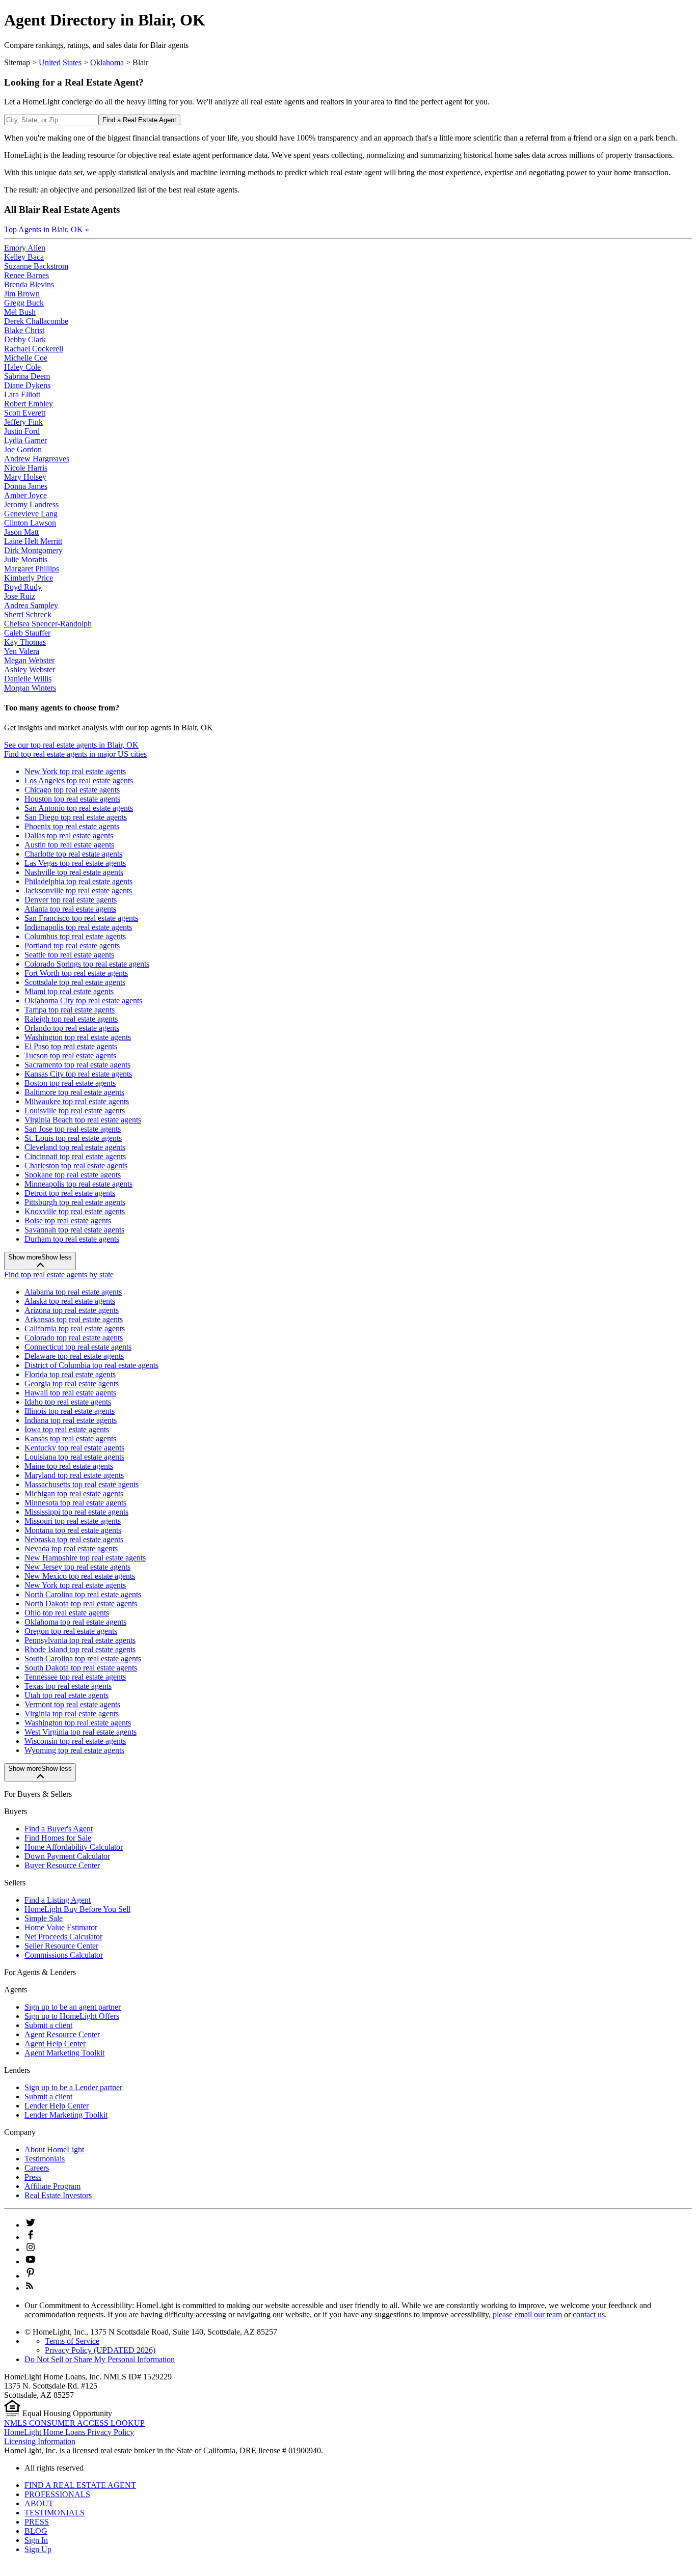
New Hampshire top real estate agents (85, 1558)
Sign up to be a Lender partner (73, 2087)
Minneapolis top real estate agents (78, 1184)
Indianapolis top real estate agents (78, 927)
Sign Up (38, 2549)
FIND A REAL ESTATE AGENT (80, 2485)
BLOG (36, 2531)
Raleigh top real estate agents (71, 1019)
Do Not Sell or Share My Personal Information (100, 2359)
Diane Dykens (27, 385)
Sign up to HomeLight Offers (72, 2016)
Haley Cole (22, 367)
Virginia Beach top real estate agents (83, 1120)
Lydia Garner (25, 440)
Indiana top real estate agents (71, 1420)
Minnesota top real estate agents (75, 1503)
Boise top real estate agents (68, 1221)
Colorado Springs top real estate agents (87, 964)
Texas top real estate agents (68, 1686)
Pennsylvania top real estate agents (80, 1640)
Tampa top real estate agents (70, 1010)
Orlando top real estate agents (72, 1028)
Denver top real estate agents (71, 900)
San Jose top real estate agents (73, 1129)
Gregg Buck (24, 303)
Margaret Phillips (32, 569)
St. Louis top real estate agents (73, 1138)
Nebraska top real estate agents (74, 1539)
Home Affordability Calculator (74, 1847)
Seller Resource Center (61, 1946)
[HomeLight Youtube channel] (31, 2262)
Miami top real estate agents (69, 991)
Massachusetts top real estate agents (82, 1484)
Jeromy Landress (31, 504)
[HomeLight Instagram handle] (31, 2249)
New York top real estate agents (75, 771)
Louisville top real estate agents (75, 1111)
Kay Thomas (25, 642)
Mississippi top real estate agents (76, 1512)
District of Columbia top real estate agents (91, 1365)
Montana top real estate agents (73, 1530)
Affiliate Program (52, 2186)
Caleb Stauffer (27, 633)
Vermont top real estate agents (72, 1704)
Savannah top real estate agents (74, 1230)
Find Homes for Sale (58, 1838)
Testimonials (45, 2159)
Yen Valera (22, 651)
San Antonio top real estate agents (79, 808)
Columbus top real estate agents (75, 936)
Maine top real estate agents (69, 1466)
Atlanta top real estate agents (70, 909)
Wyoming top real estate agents (74, 1750)
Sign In (36, 2540)
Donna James (26, 486)
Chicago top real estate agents (72, 790)
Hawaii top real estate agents (70, 1393)
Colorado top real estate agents (74, 1338)
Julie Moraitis (26, 559)
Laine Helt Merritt (33, 541)
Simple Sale (44, 1918)
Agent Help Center (55, 2044)
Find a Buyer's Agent (59, 1829)
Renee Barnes (26, 275)
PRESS (37, 2522)
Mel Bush (20, 312)
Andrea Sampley (31, 605)
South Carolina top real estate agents (83, 1659)
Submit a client (48, 2025)
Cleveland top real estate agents (75, 1147)
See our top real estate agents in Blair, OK (71, 745)
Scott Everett (25, 413)
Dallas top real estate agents (69, 835)
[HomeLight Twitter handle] (31, 2225)
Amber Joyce (25, 495)
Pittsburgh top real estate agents (75, 1202)
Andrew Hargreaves (37, 459)
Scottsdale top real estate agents (75, 982)
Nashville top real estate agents (74, 872)
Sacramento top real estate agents (77, 1065)
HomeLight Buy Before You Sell (77, 1909)
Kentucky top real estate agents (74, 1448)
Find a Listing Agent (58, 1900)
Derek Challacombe (36, 321)
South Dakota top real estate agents (81, 1668)
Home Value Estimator (61, 1927)
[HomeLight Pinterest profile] (31, 2276)
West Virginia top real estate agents (81, 1732)
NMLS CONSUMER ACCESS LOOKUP (74, 2423)
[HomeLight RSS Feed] (30, 2288)
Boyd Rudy (23, 587)
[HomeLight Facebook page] (31, 2237)
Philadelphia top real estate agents (78, 881)
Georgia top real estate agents (72, 1383)
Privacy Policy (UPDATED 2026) (100, 2350)
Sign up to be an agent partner (73, 2007)
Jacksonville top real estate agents (78, 890)
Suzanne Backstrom (36, 266)
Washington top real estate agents (78, 1037)
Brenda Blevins (29, 284)
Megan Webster (29, 660)
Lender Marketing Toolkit (66, 2115)
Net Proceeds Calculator (63, 1937)
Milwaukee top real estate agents (77, 1101)
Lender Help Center (57, 2106)
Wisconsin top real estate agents (75, 1741)
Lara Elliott (22, 394)
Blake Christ (24, 330)
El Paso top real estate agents (71, 1046)
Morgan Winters (30, 688)
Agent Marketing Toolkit (64, 2053)
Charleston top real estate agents (76, 1166)
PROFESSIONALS (57, 2494)
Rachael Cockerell (34, 349)
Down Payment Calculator (67, 1856)
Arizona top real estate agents (72, 1310)
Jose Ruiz (20, 596)
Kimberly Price (29, 578)
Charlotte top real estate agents (73, 854)
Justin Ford (22, 431)
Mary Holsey (25, 477)
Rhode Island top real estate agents (80, 1649)
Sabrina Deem (27, 376)
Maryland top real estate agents (74, 1475)
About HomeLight (54, 2149)
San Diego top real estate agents (76, 817)
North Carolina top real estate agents (83, 1594)
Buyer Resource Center (62, 1865)
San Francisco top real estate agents (81, 918)
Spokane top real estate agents (73, 1175)
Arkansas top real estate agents (74, 1319)
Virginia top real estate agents (72, 1714)
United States (60, 62)
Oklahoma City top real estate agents (83, 1001)
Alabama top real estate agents (73, 1292)
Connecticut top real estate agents (78, 1347)
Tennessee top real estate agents (75, 1677)
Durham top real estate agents (72, 1239)
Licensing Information (40, 2441)
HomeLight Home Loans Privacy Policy (69, 2432)
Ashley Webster (30, 669)
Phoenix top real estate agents (72, 826)
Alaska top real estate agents (70, 1301)
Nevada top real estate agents (71, 1549)
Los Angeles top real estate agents (79, 780)
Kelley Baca (24, 257)
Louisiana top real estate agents (74, 1457)
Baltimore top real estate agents (74, 1092)
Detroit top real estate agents (70, 1193)
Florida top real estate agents (70, 1374)
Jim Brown (22, 294)
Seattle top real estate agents (69, 955)
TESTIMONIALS (55, 2513)
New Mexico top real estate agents (80, 1576)
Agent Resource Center (62, 2034)
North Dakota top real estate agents (81, 1604)
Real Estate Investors (58, 2195)
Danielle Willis (28, 679)
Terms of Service (72, 2341)
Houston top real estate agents (72, 799)
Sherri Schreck (28, 614)
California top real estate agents (75, 1328)
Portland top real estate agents (72, 946)
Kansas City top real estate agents (78, 1074)
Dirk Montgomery (33, 550)
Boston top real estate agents (70, 1083)
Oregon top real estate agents (71, 1631)
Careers (37, 2168)
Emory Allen (25, 248)
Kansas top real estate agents (70, 1438)
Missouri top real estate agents (73, 1521)
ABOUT (39, 2503)
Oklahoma (107, 62)
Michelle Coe (26, 358)
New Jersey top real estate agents (77, 1567)
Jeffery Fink (23, 422)
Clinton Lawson (30, 523)
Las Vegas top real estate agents (75, 863)
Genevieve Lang (31, 514)
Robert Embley (29, 404)
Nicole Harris (26, 468)
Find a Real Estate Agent (139, 120)
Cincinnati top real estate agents (75, 1156)
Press (33, 2177)
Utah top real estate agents (66, 1695)
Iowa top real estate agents (67, 1429)
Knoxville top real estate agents (75, 1211)
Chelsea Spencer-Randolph (48, 624)
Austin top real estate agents (69, 845)
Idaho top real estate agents (68, 1402)
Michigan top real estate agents (74, 1493)
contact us (589, 2314)
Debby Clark (25, 339)
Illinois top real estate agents (70, 1411)
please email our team (527, 2314)
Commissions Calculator (64, 1955)
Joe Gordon (23, 449)
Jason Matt (21, 532)
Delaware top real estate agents (74, 1356)
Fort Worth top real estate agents (76, 973)
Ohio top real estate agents (67, 1613)
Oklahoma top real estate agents (75, 1622)
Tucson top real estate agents (70, 1056)
